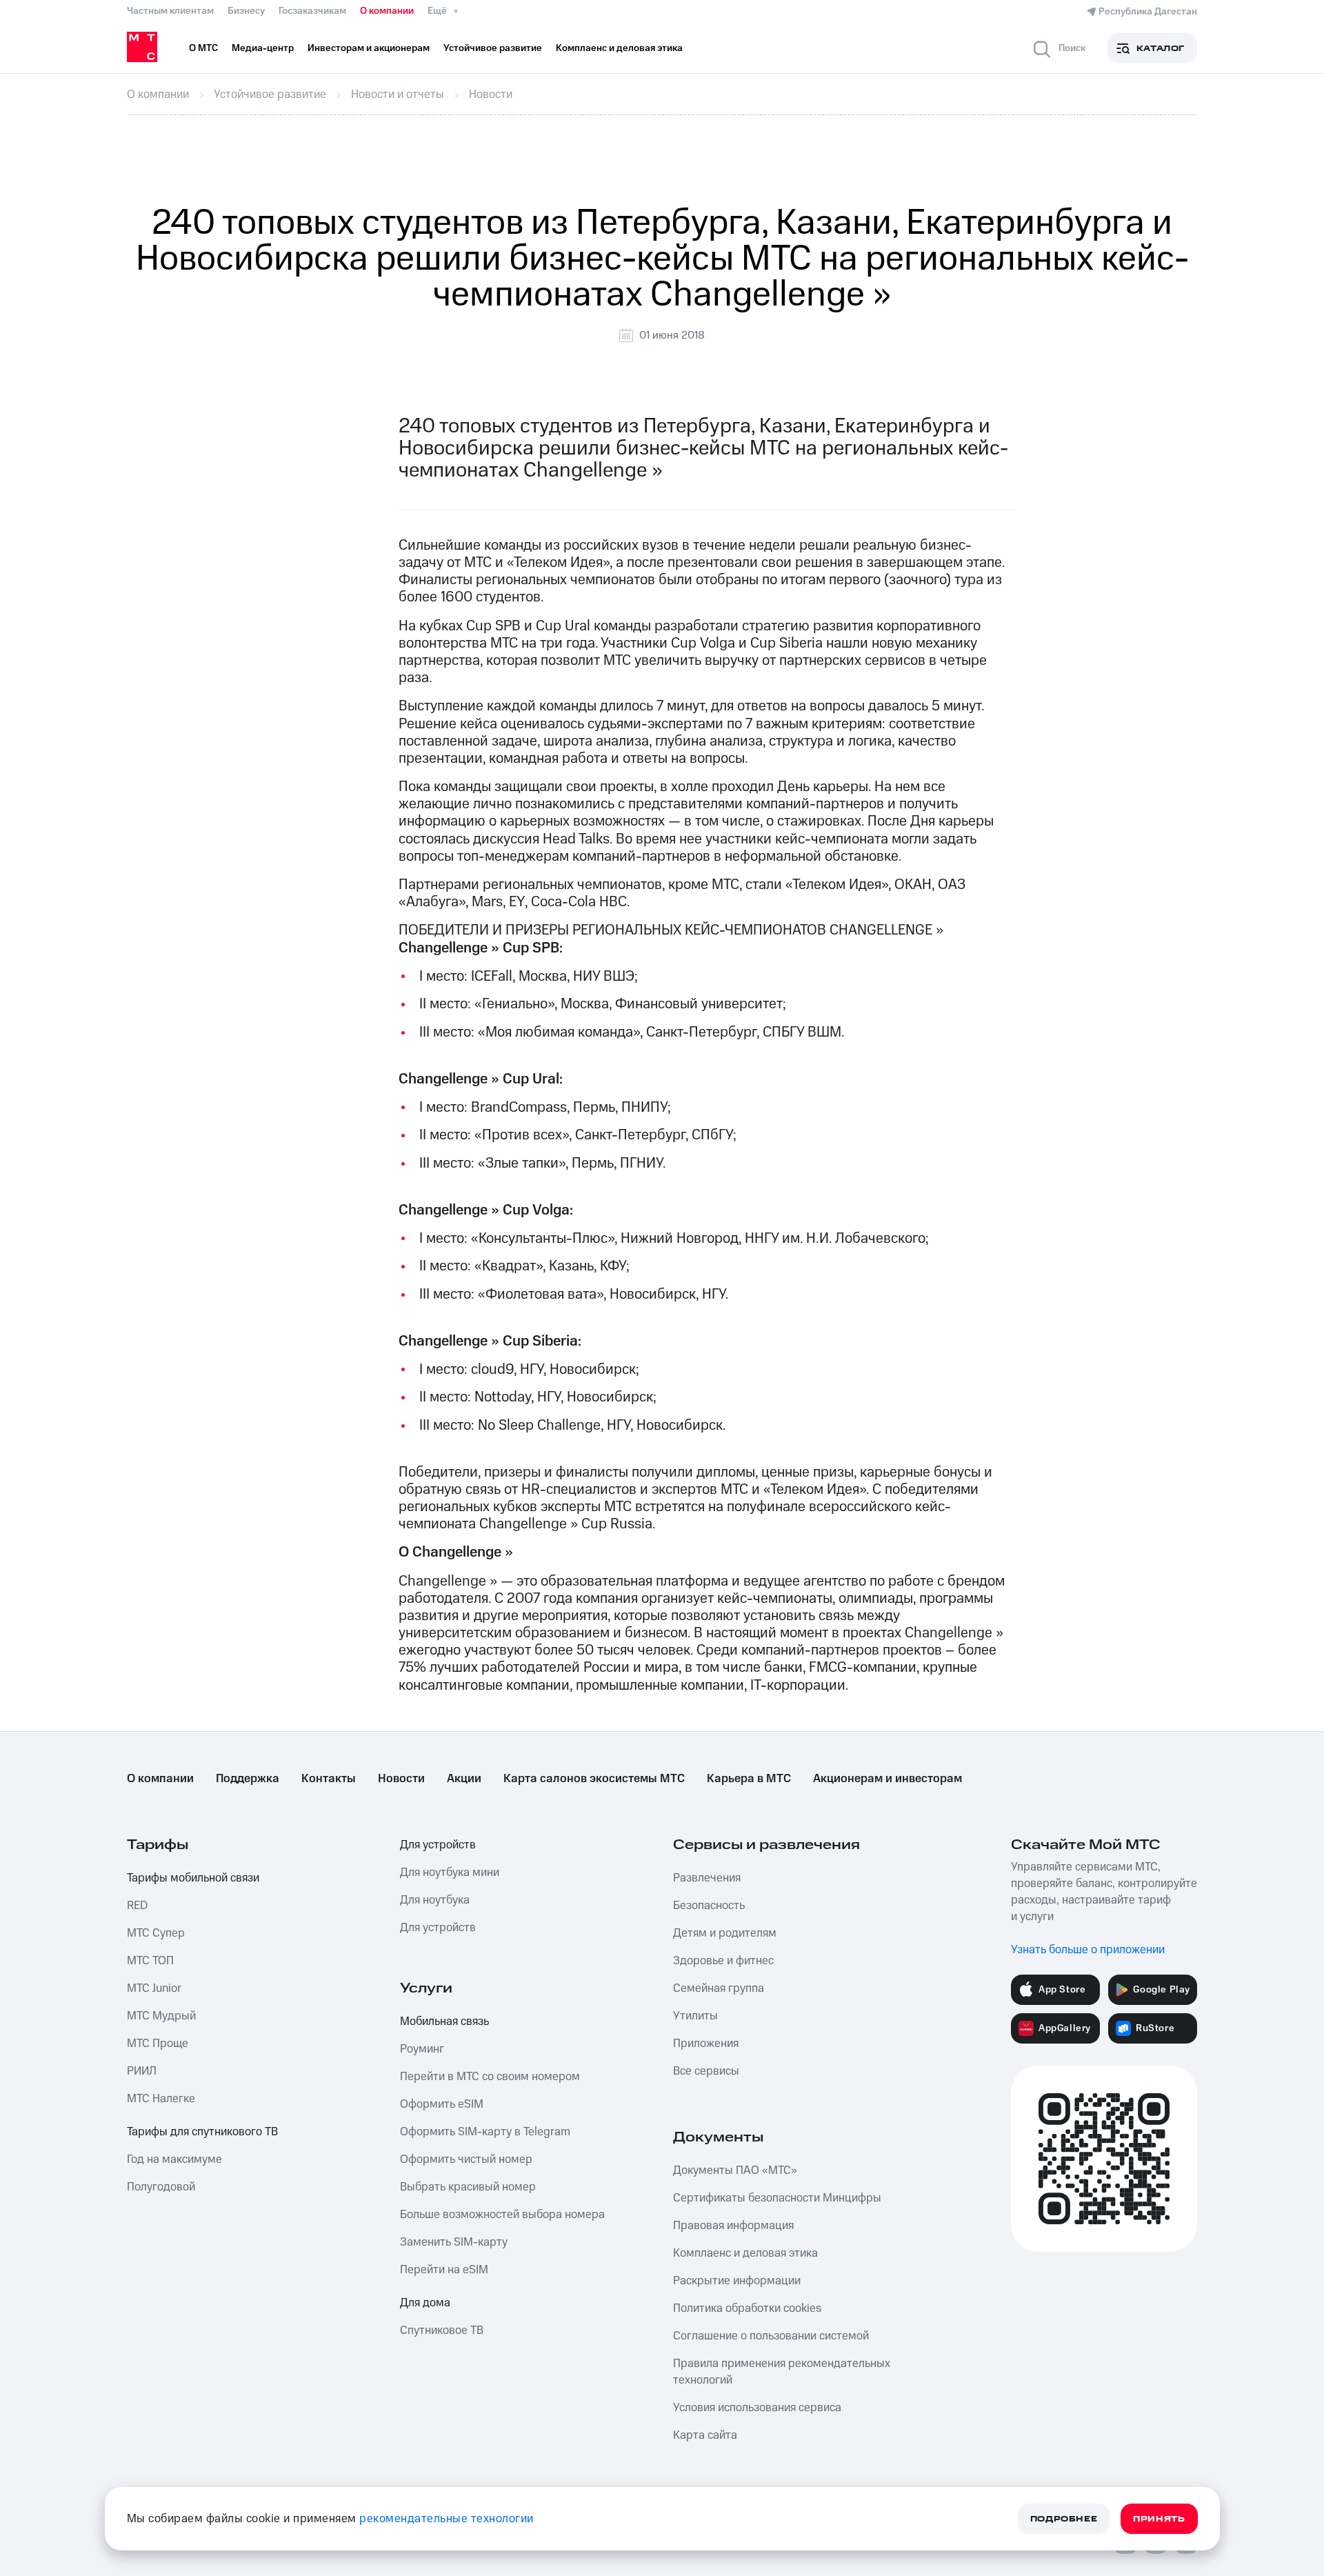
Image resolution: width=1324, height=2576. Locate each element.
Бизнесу (246, 11)
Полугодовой (161, 2187)
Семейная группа (719, 1988)
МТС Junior (154, 1988)
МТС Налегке (161, 2099)
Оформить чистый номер (466, 2159)
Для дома (425, 2303)
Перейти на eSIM (444, 2270)
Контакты (329, 1779)
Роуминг (422, 2049)
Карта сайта (705, 2435)
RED (137, 1906)
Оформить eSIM (442, 2104)
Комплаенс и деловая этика (745, 2253)
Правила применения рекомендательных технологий (782, 2372)
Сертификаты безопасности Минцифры (777, 2198)
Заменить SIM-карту (454, 2242)
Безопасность (709, 1906)
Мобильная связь (444, 2021)
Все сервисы (706, 2071)
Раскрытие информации (737, 2281)
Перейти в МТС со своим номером (490, 2077)
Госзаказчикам (312, 11)
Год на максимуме (174, 2159)
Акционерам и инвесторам (887, 1779)
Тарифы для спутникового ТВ (202, 2132)
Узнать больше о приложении (1088, 1950)
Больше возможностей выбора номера (502, 2215)
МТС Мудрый (161, 2016)
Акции (464, 1779)
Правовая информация (733, 2226)
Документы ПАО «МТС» (735, 2170)
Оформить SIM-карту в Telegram (485, 2132)
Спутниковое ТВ (442, 2330)
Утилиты (695, 2016)
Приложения (706, 2044)
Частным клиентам (170, 11)
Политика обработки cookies (747, 2308)
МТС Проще (158, 2044)
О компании (387, 11)
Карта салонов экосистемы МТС (594, 1779)
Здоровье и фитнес (723, 1961)
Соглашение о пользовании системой (771, 2336)
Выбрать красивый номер (468, 2187)
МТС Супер (156, 1933)
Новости (401, 1779)
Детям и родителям (725, 1933)
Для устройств (438, 1845)
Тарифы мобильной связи (193, 1878)
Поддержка (248, 1779)
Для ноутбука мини (450, 1873)
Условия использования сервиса (757, 2408)
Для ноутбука (435, 1900)
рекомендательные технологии (447, 2519)
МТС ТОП (150, 1961)
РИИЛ (142, 2071)
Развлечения (707, 1878)
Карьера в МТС (749, 1779)
